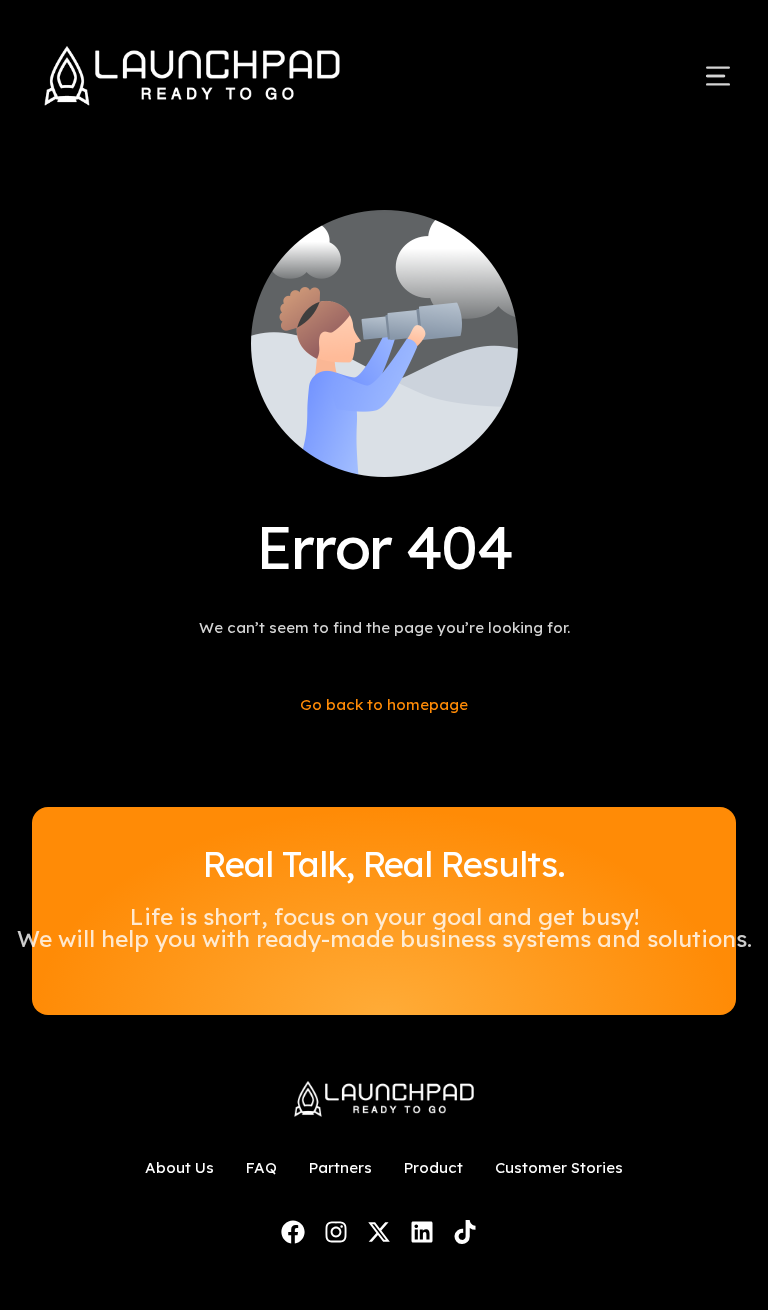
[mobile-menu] (694, 76)
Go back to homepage (384, 704)
